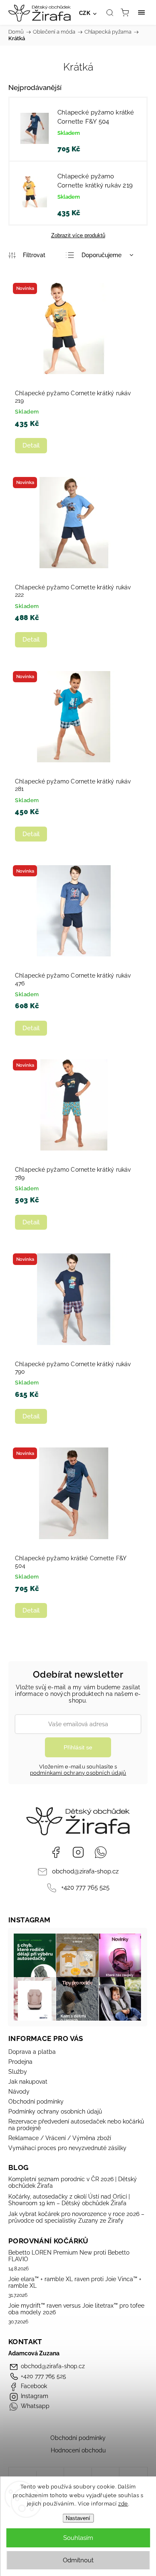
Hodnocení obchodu (78, 2450)
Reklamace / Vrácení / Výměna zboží (60, 2138)
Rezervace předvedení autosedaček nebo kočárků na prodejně (76, 2125)
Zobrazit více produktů (78, 235)
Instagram (78, 1852)
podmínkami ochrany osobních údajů (78, 1773)
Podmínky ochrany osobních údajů (55, 2111)
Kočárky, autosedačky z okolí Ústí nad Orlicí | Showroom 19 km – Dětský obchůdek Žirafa (69, 2200)
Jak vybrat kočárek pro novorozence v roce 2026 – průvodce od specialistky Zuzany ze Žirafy (76, 2217)
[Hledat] (110, 12)
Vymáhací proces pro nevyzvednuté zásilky (67, 2148)
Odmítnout (78, 2560)
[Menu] (141, 12)
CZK (85, 13)
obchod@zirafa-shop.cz (85, 1871)
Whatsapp (101, 1852)
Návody (19, 2092)
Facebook (56, 1852)
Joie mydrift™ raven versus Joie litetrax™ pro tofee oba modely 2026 (76, 2309)
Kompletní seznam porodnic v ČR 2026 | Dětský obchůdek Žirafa (73, 2182)
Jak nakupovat (28, 2082)
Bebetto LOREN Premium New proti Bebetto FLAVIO (69, 2256)
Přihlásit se (78, 1747)
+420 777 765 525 (85, 1888)
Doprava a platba (32, 2052)
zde (123, 2504)
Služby (18, 2072)
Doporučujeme (102, 255)
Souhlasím (78, 2538)
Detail (31, 445)
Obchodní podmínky (36, 2102)
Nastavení (78, 2518)
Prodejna (20, 2062)
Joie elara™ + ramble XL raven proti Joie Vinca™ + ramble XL (75, 2282)
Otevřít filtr (27, 255)
